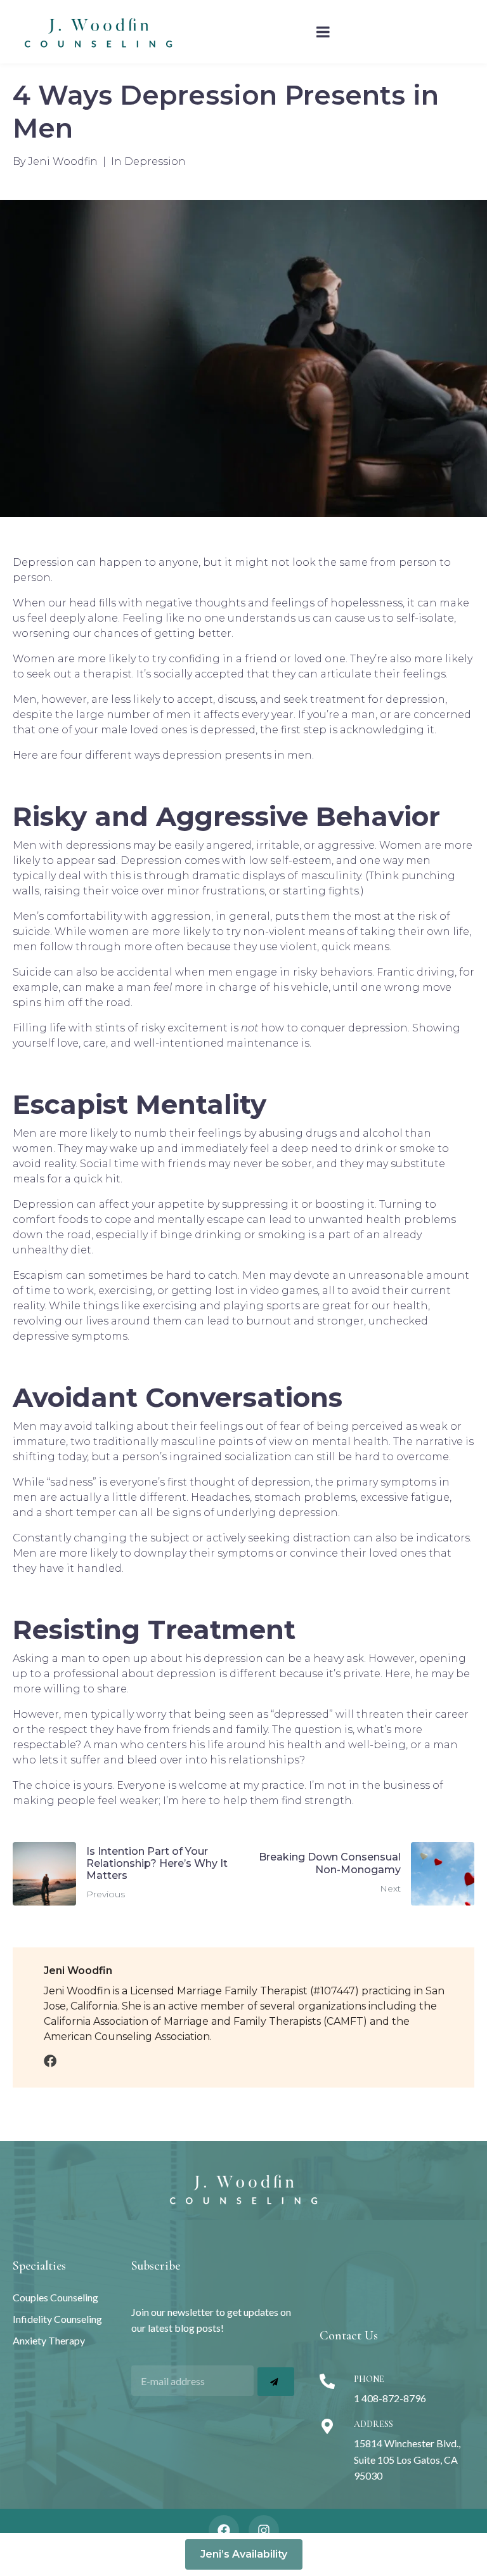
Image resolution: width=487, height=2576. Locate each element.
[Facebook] (224, 2530)
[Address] (327, 2426)
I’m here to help (205, 1801)
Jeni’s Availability (244, 2554)
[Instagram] (264, 2530)
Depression (155, 161)
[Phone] (327, 2381)
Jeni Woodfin (63, 161)
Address (373, 2424)
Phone (369, 2379)
